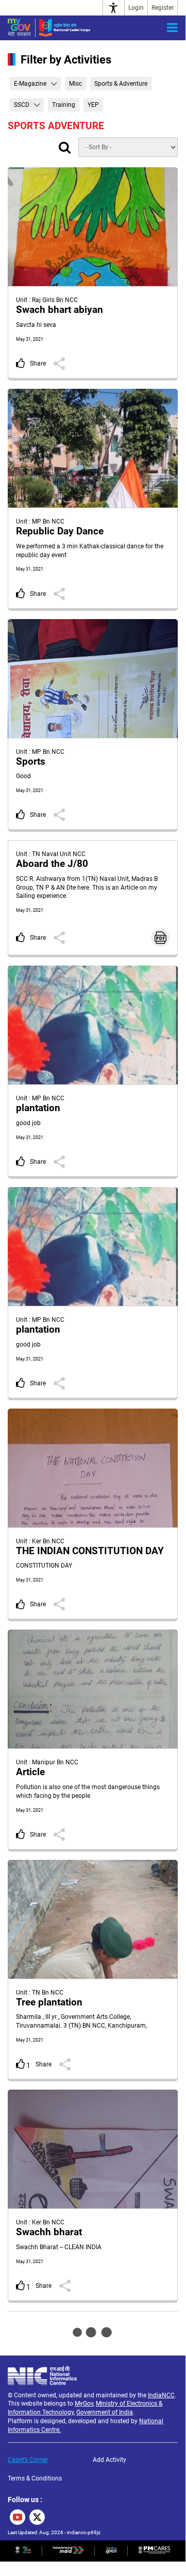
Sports (31, 762)
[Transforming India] (68, 2552)
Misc (75, 84)
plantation (38, 1108)
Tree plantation (49, 2002)
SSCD (22, 105)
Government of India (105, 2412)
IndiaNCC (161, 2395)
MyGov (84, 2404)
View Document (160, 938)
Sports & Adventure (121, 84)
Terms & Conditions (35, 2478)
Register (163, 8)
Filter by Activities (66, 60)
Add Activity (109, 2460)
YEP (93, 105)
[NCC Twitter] (37, 2517)
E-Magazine (30, 84)
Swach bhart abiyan (60, 310)
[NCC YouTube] (18, 2517)
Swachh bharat (49, 2232)
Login (136, 8)
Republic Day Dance (60, 531)
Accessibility (114, 8)
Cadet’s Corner (28, 2460)
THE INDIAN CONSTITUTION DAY (90, 1551)
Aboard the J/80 (52, 864)
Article (30, 1772)
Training (64, 105)
